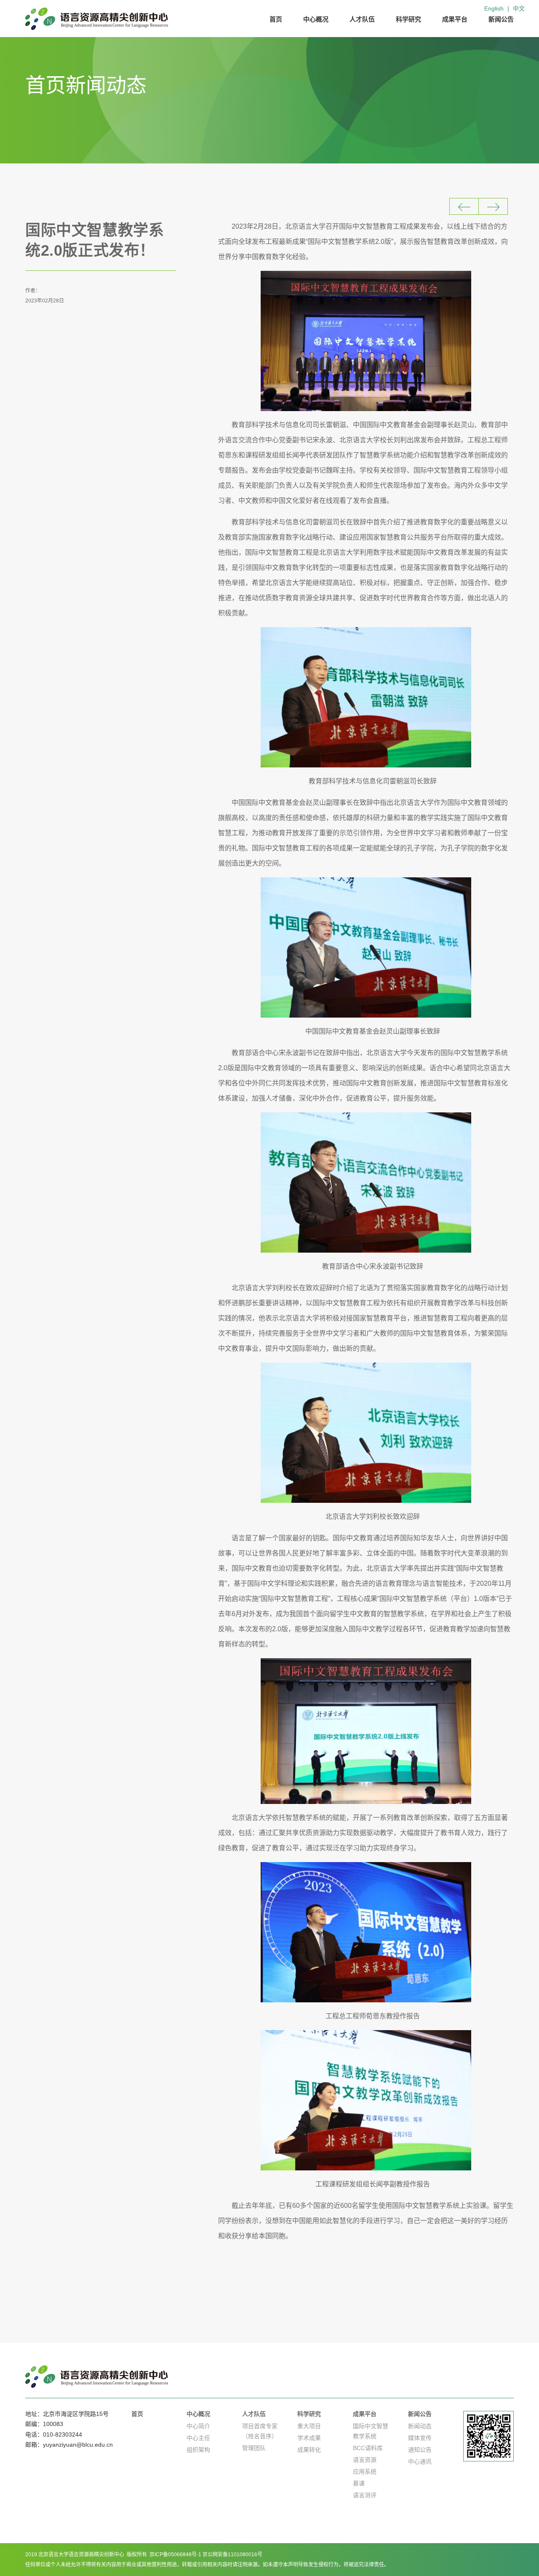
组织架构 (198, 2450)
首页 (276, 19)
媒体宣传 (420, 2438)
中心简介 (198, 2426)
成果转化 (309, 2450)
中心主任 (198, 2438)
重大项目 (309, 2426)
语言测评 (365, 2495)
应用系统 (365, 2472)
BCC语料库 (368, 2448)
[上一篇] (464, 206)
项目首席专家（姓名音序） (260, 2431)
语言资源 (365, 2460)
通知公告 (420, 2450)
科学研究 (408, 19)
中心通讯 (420, 2461)
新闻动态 (420, 2426)
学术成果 (309, 2438)
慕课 (359, 2483)
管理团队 (254, 2448)
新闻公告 (501, 19)
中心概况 (316, 19)
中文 (519, 8)
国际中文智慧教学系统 (371, 2431)
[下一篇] (493, 206)
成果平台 (455, 19)
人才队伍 (362, 19)
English (494, 8)
